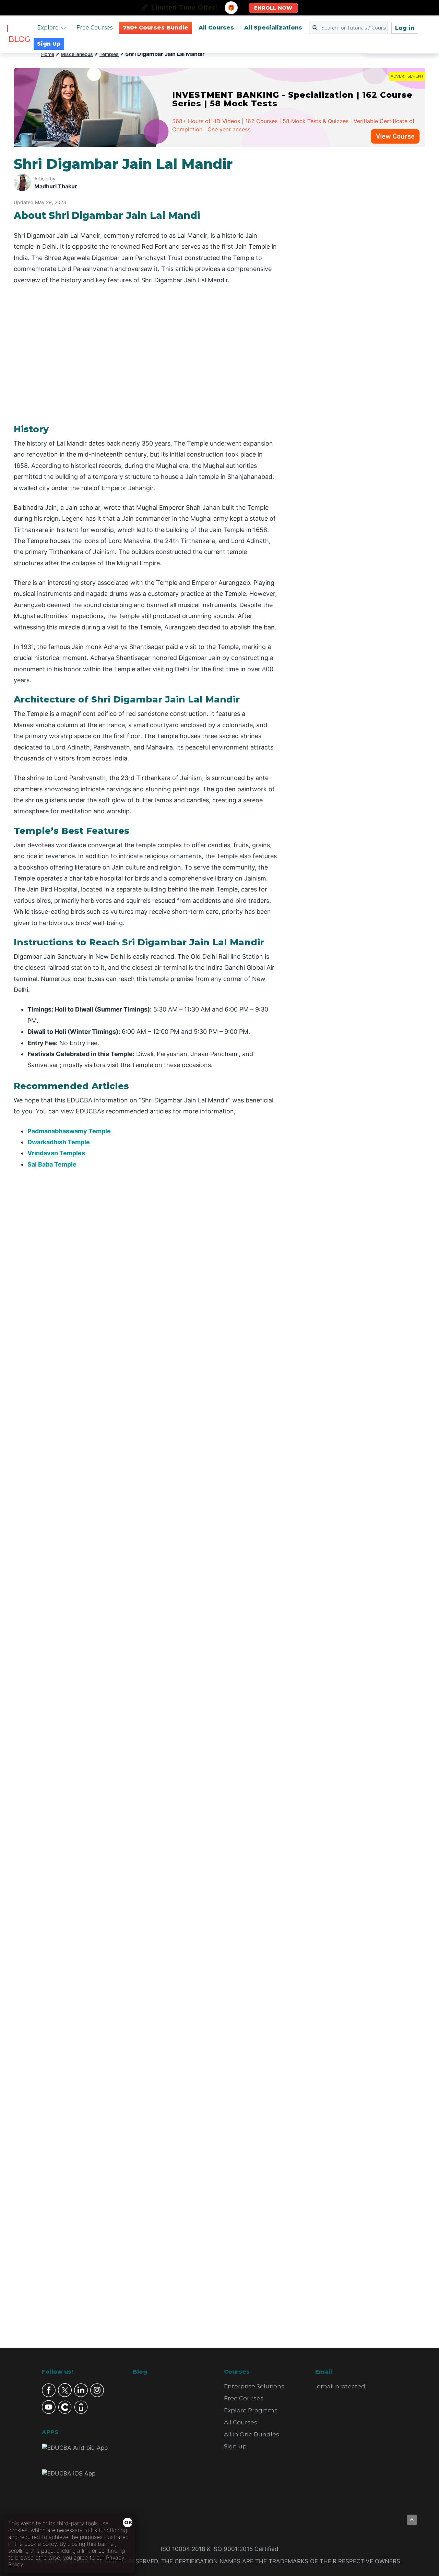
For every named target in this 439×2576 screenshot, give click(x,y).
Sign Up (49, 44)
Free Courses (94, 28)
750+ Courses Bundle (156, 28)
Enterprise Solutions (254, 2386)
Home (48, 54)
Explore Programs (251, 2410)
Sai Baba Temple (52, 1164)
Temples (109, 54)
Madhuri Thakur (56, 186)
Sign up (235, 2446)
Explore (48, 28)
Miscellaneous (77, 54)
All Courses (216, 28)
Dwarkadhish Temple (59, 1142)
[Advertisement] (359, 259)
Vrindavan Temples (56, 1153)
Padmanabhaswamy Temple (69, 1131)
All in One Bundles (252, 2434)
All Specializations (273, 28)
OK (128, 2522)
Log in (405, 28)
